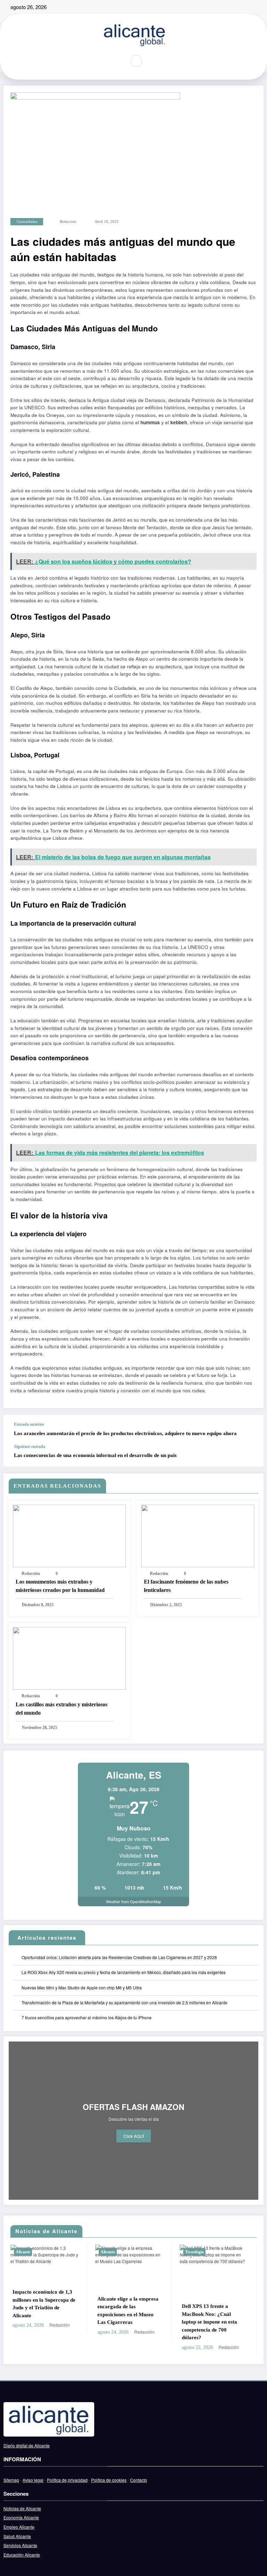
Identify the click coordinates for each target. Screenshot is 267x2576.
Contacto (139, 2480)
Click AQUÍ (134, 2136)
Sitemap (11, 2480)
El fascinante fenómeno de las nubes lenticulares (186, 1586)
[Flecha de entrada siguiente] (251, 1455)
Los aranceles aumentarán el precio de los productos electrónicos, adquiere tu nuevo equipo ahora (125, 1433)
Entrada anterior (29, 1424)
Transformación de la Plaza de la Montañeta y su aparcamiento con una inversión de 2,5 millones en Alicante (124, 2002)
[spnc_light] (151, 61)
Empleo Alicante (19, 2527)
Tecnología (112, 2252)
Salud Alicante (17, 2536)
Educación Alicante (22, 2555)
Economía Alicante (21, 2517)
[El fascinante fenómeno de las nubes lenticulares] (198, 1535)
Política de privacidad (67, 2480)
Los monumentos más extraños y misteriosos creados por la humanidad (60, 1586)
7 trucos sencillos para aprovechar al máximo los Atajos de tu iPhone (87, 2017)
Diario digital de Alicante (27, 2445)
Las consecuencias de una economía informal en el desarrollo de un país (95, 1455)
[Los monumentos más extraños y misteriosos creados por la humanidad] (69, 1535)
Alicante (25, 2252)
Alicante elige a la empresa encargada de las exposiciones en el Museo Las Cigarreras (45, 2311)
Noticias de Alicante (22, 2508)
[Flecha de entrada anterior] (251, 1430)
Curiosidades (27, 222)
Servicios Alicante (20, 2545)
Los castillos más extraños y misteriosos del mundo (62, 1709)
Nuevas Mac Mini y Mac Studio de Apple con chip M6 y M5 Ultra (82, 1987)
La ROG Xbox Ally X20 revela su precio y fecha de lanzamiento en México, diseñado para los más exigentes (124, 1972)
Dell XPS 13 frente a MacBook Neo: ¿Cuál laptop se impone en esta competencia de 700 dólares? (127, 2322)
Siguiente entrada (30, 1447)
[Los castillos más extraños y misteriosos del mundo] (69, 1657)
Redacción (68, 222)
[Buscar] (136, 61)
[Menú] (116, 61)
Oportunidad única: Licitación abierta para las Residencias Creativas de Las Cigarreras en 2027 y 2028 (119, 1957)
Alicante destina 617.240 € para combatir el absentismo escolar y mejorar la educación (214, 2304)
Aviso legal (33, 2480)
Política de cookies (109, 2480)
